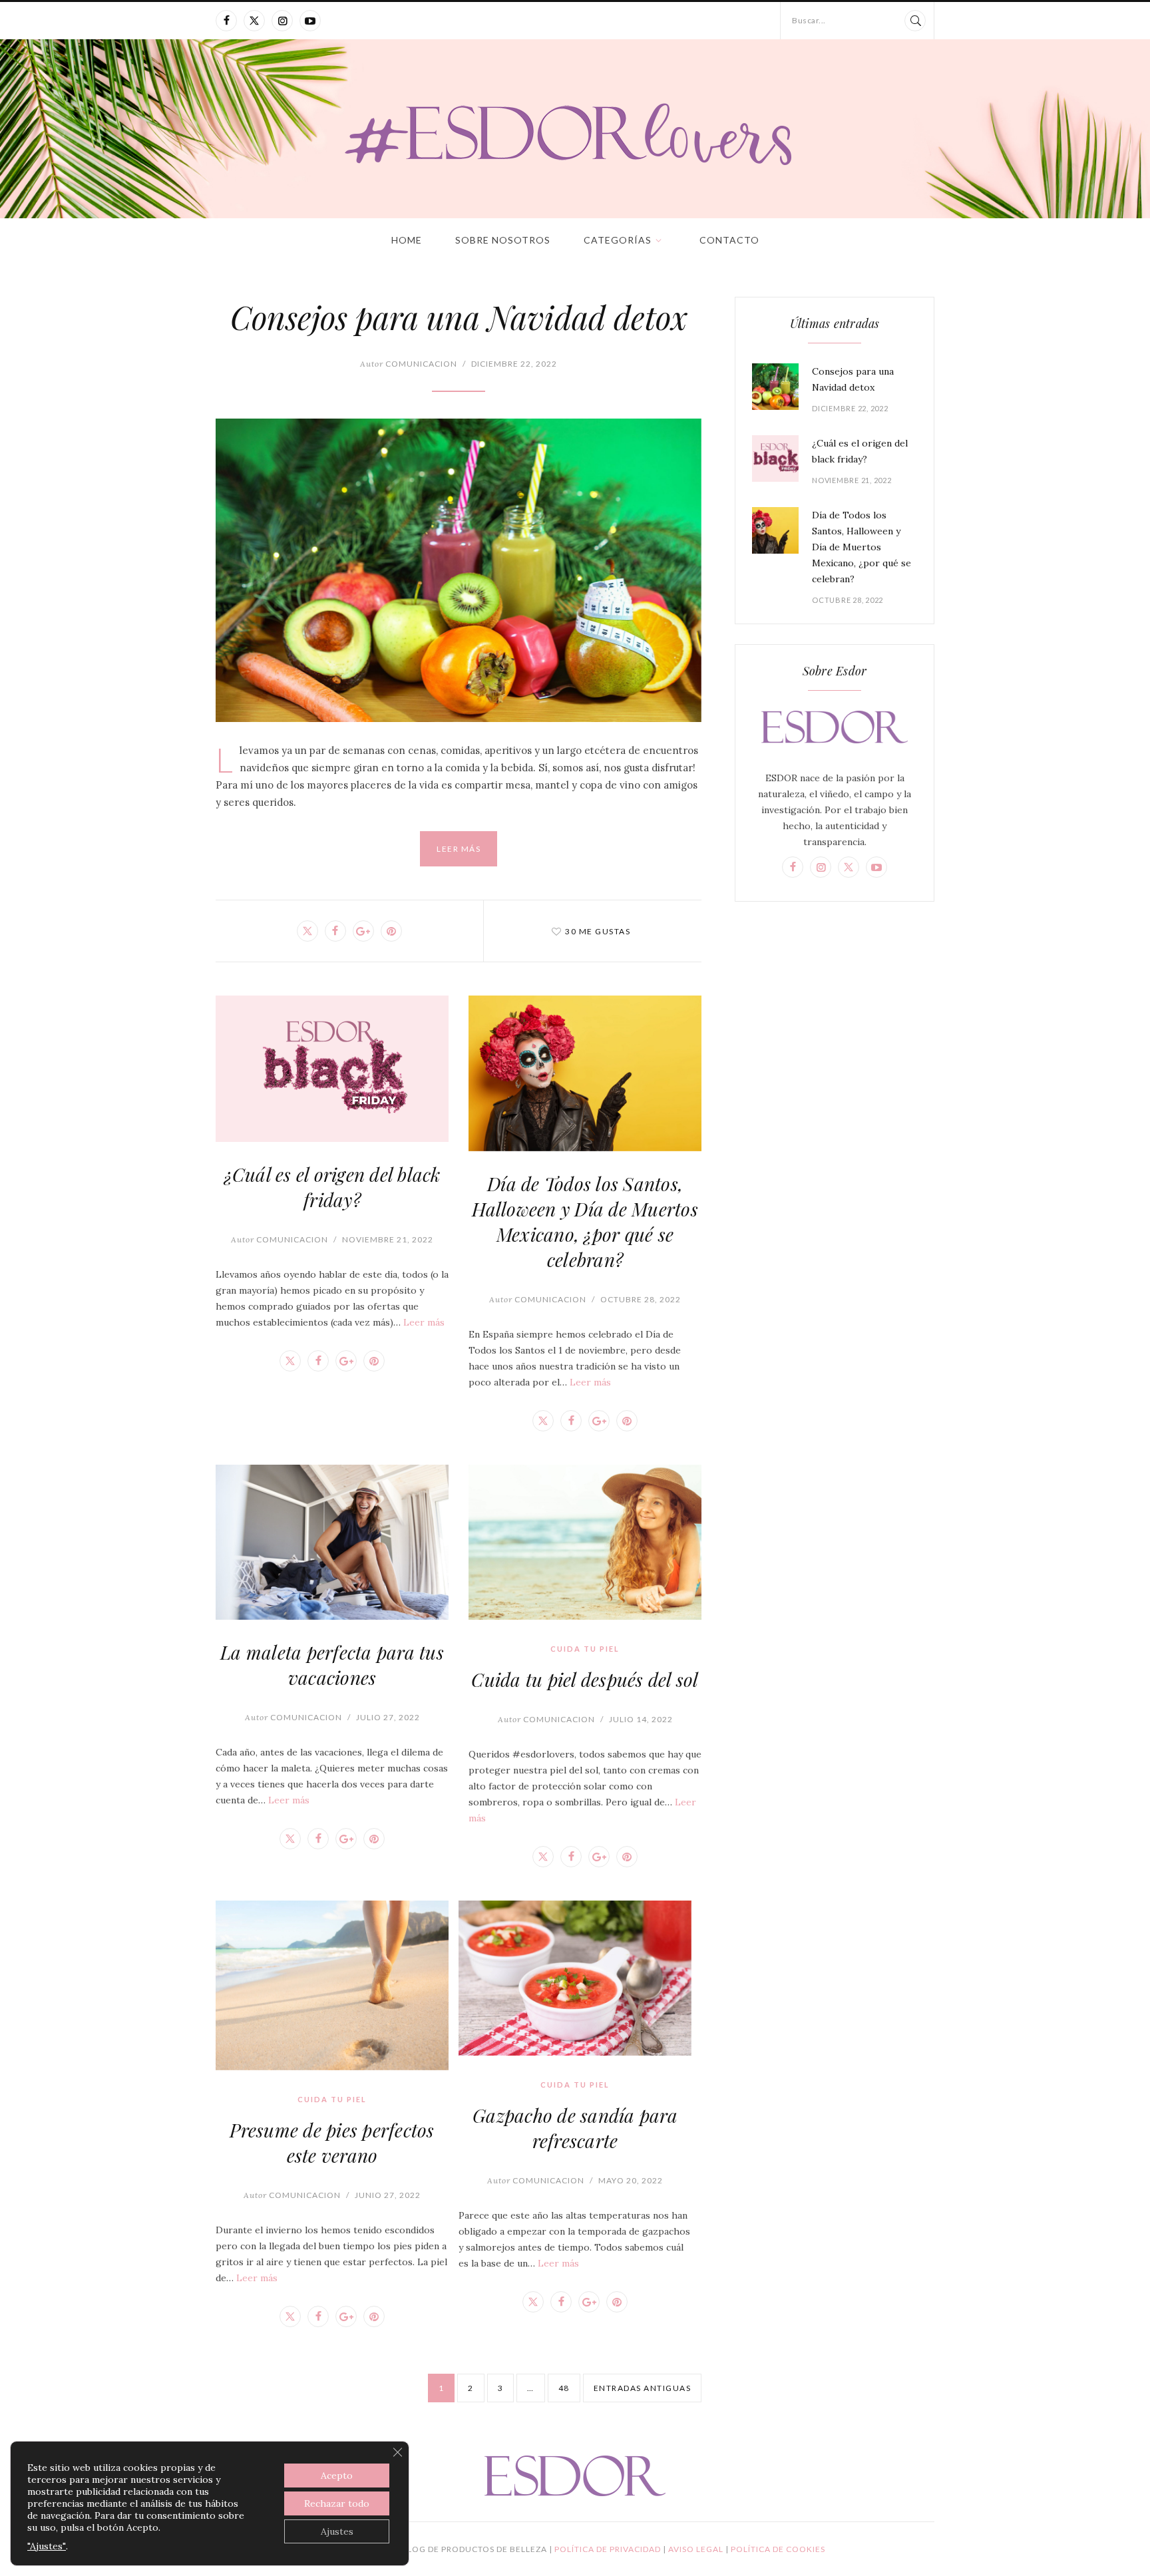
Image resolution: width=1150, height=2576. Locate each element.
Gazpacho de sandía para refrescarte (575, 2128)
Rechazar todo (337, 2503)
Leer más (459, 849)
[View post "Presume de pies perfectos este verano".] (332, 1985)
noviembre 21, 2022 (388, 1239)
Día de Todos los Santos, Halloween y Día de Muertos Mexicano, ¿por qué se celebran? (585, 1221)
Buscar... (809, 20)
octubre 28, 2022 (641, 1299)
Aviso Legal (697, 2549)
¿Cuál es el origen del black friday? (332, 1187)
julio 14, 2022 (641, 1719)
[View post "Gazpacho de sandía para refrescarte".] (575, 1978)
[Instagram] (282, 21)
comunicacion (409, 364)
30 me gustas (598, 931)
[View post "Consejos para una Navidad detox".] (459, 570)
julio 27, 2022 (388, 1717)
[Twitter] (254, 21)
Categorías (618, 240)
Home (407, 240)
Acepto (337, 2476)
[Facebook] (226, 21)
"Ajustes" (47, 2546)
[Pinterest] (391, 931)
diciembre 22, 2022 (514, 364)
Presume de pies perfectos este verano (332, 2142)
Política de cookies (778, 2549)
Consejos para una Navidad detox (459, 317)
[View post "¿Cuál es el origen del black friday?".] (332, 1068)
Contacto (729, 240)
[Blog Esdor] (575, 133)
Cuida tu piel (585, 1649)
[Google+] (363, 931)
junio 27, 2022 (388, 2195)
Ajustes (337, 2531)
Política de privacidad (609, 2549)
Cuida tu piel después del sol (585, 1679)
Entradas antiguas (643, 2388)
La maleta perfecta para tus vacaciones (332, 1665)
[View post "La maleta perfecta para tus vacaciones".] (332, 1542)
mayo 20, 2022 (631, 2180)
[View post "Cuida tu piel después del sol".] (585, 1543)
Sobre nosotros (503, 240)
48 (564, 2388)
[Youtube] (310, 21)
